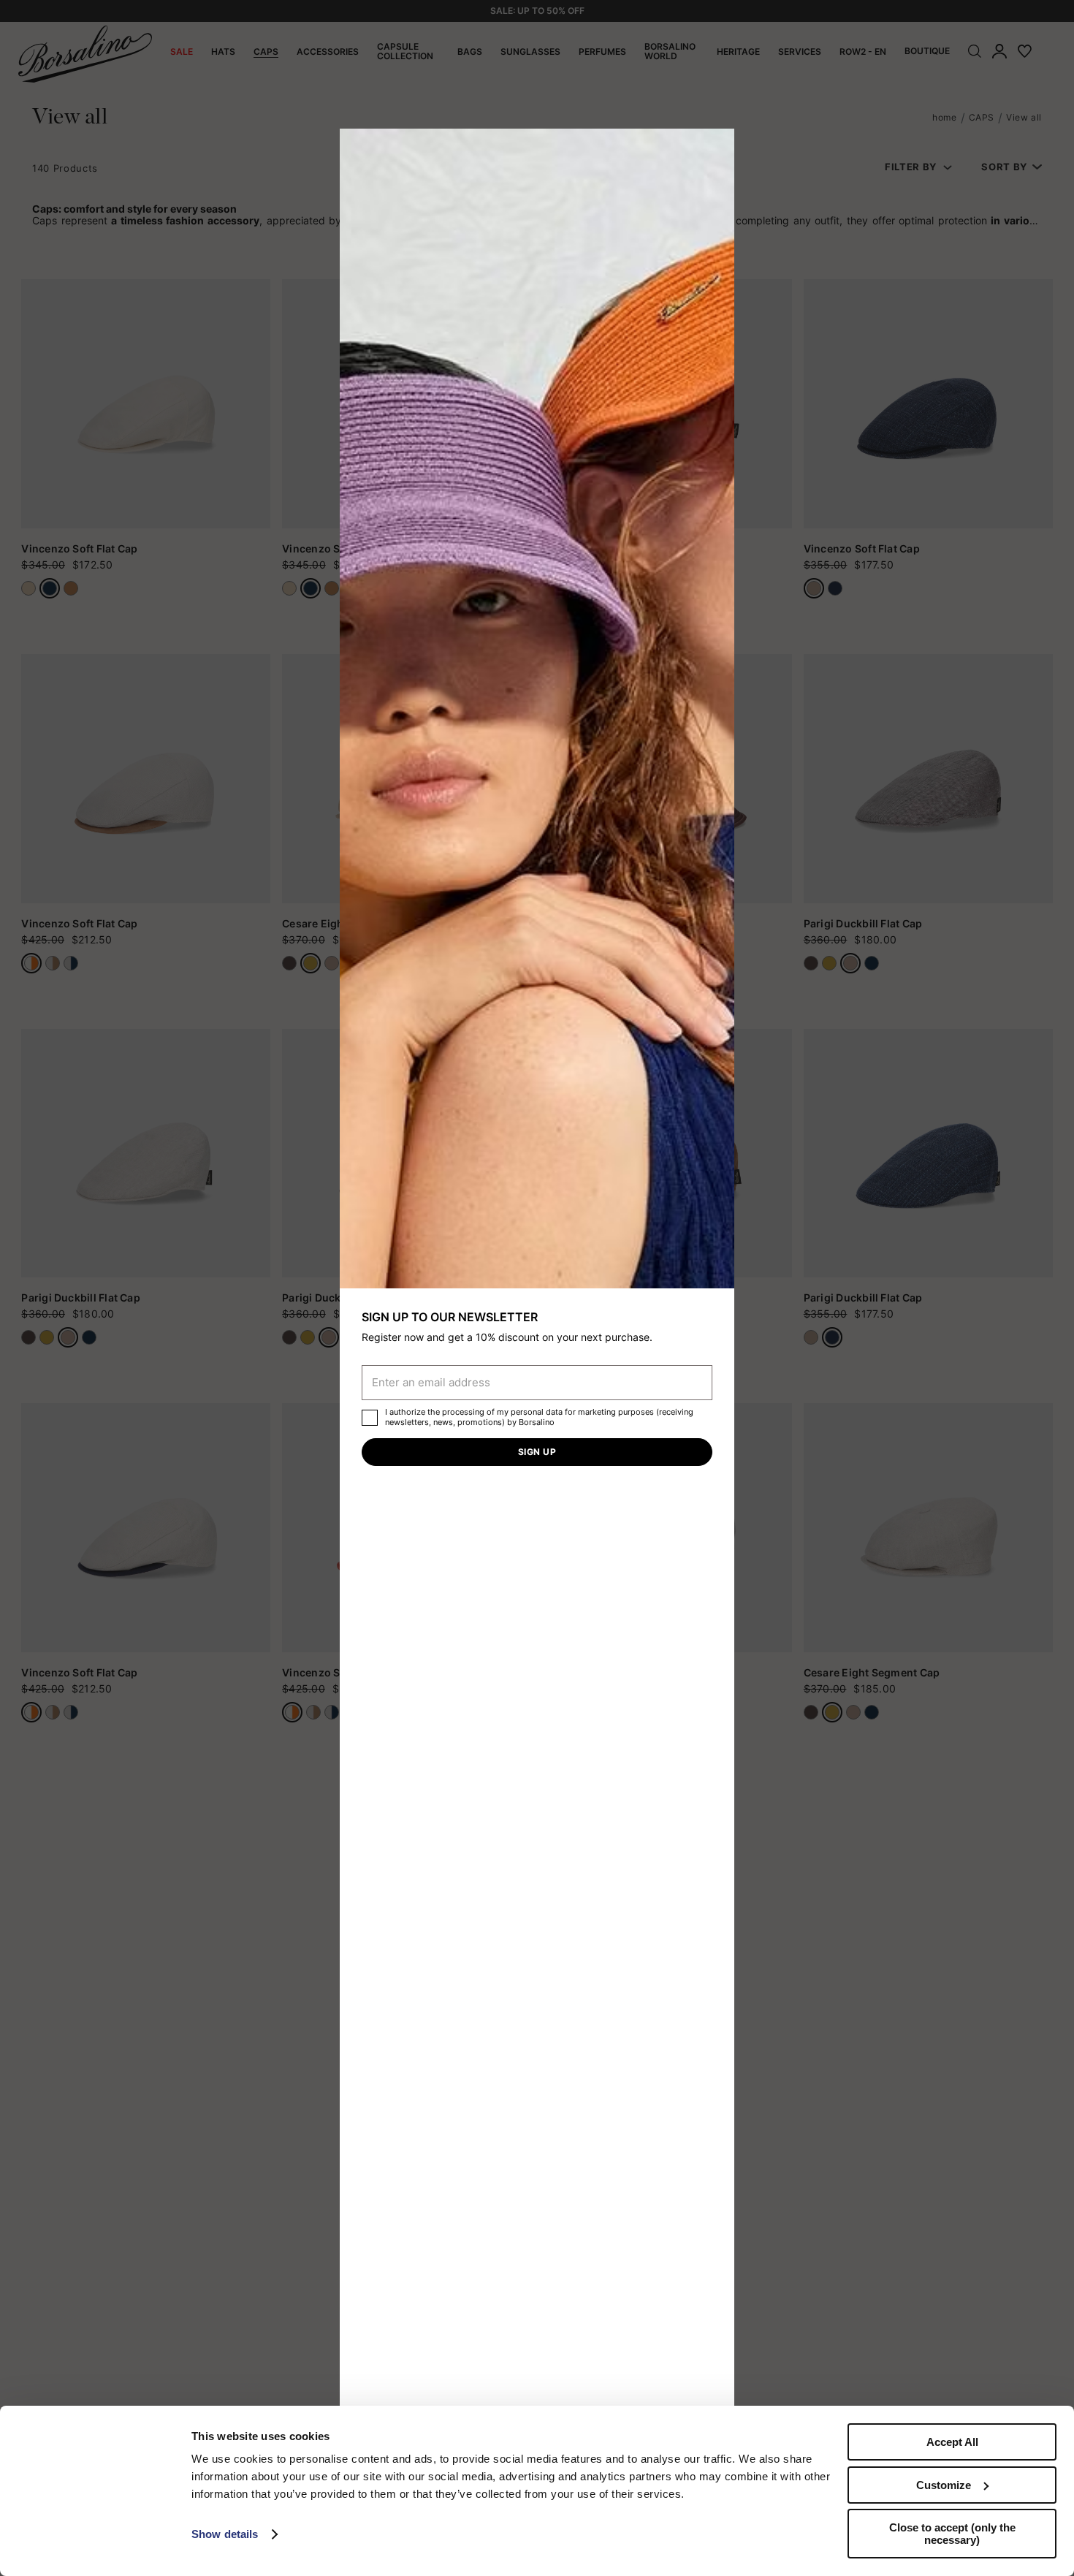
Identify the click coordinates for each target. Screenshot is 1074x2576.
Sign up (537, 1452)
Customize (944, 2485)
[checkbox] (370, 1418)
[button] (718, 145)
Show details (225, 2534)
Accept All (952, 2442)
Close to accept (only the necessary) (952, 2534)
